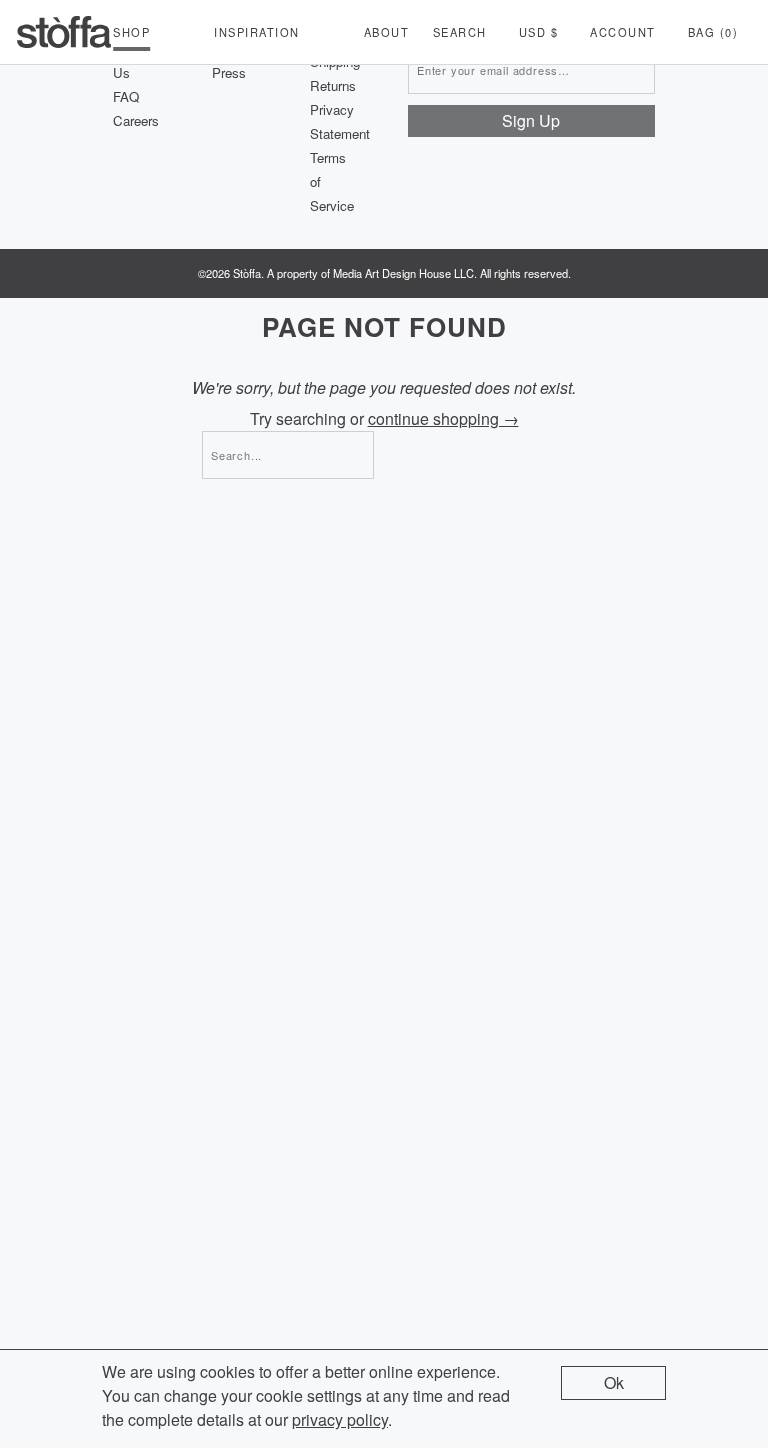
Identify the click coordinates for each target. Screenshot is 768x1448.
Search (460, 32)
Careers (136, 120)
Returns (333, 85)
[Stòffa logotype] (64, 32)
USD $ (539, 32)
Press (229, 72)
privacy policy (340, 1419)
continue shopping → (443, 418)
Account (623, 32)
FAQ (126, 96)
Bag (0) (713, 32)
